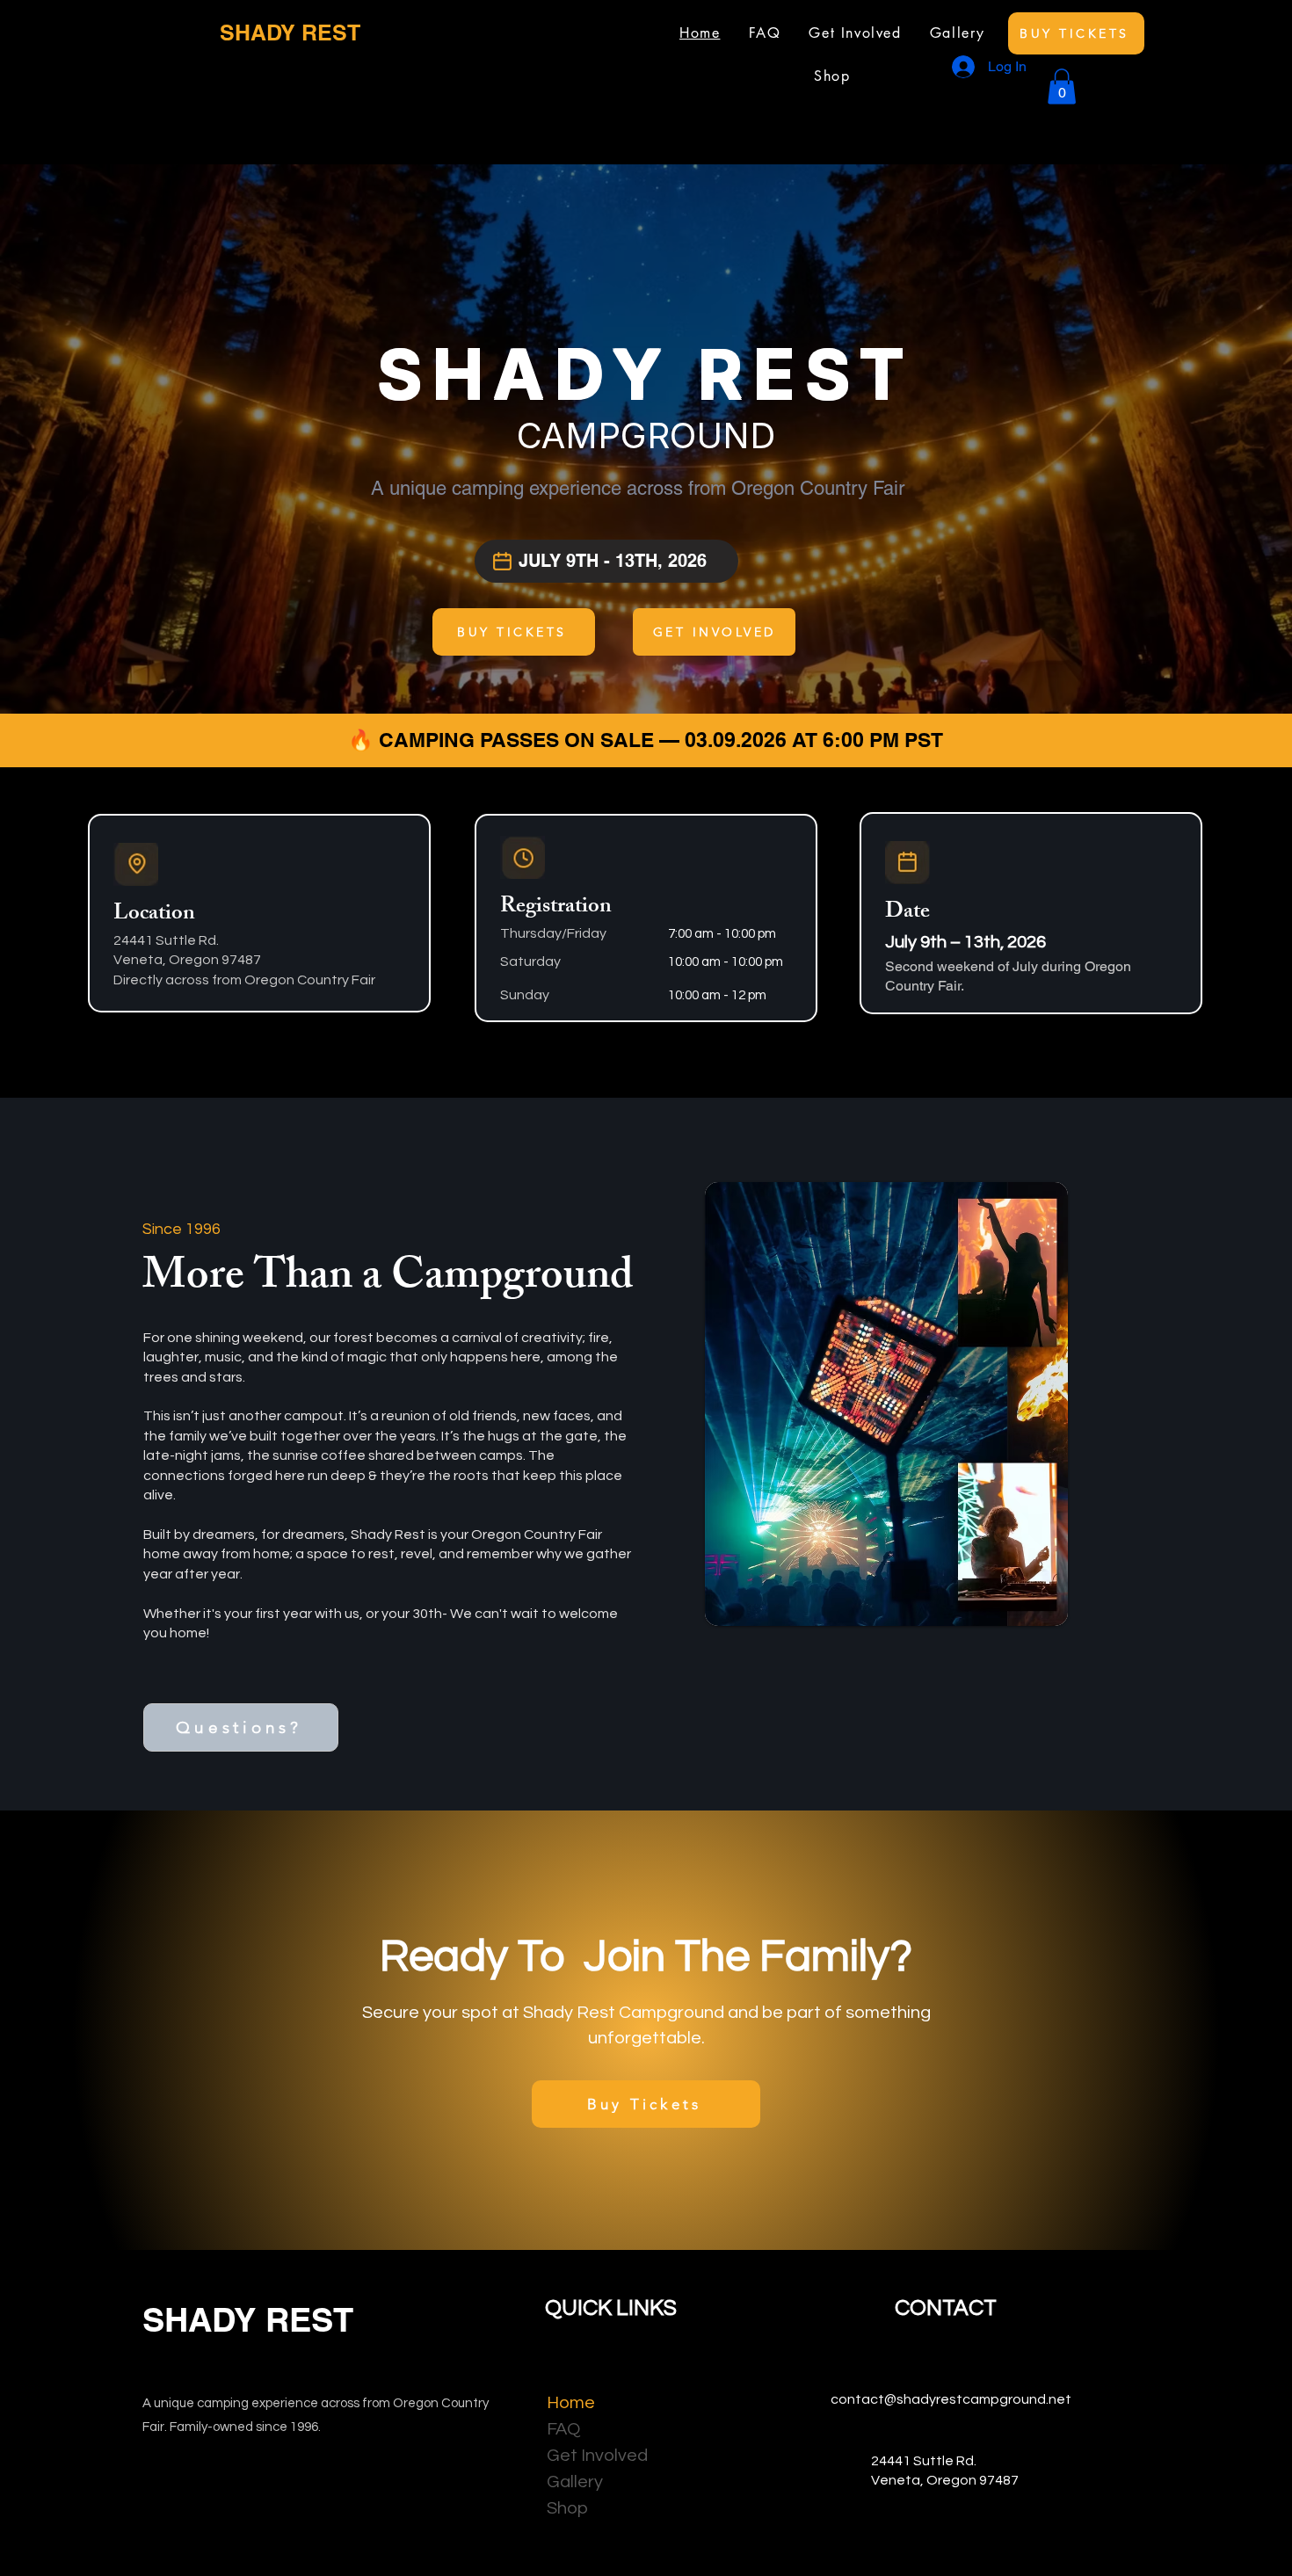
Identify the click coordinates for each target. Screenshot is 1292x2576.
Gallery (575, 2482)
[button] (1062, 87)
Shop (567, 2508)
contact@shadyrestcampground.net (946, 2399)
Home (571, 2403)
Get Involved (589, 2456)
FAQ (563, 2429)
